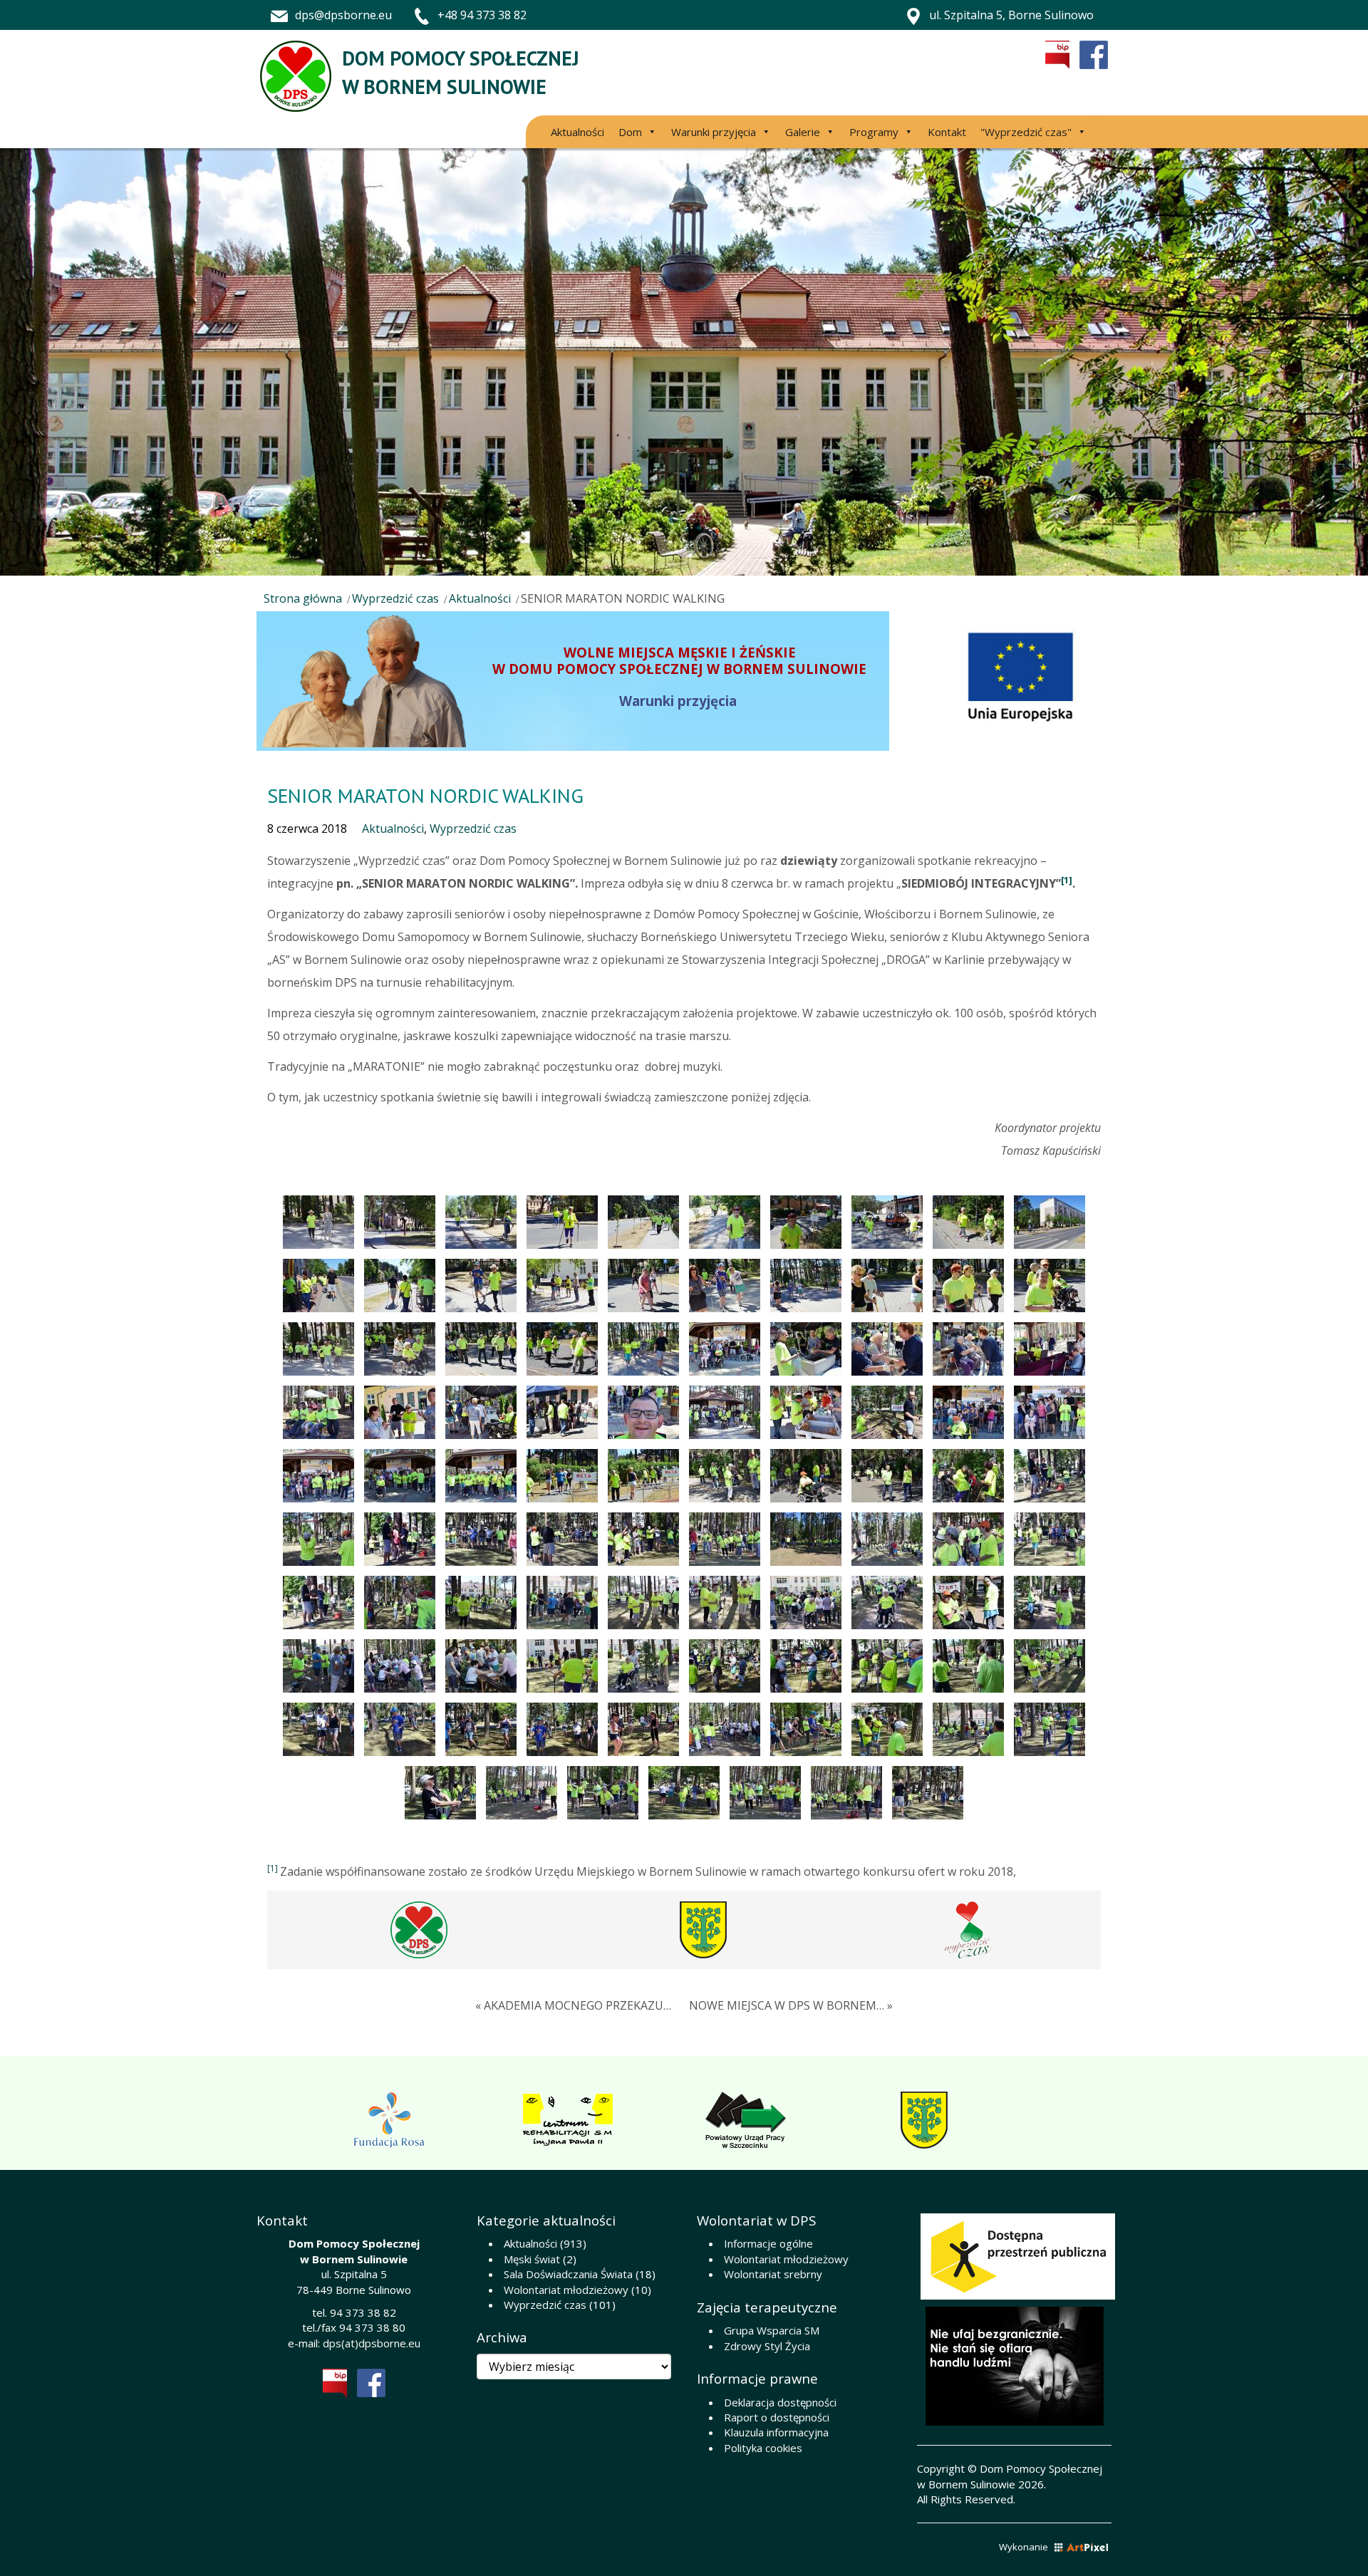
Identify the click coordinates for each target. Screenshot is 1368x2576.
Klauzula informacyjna (776, 2432)
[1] (1067, 880)
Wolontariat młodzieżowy (566, 2290)
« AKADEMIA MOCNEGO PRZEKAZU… (573, 2005)
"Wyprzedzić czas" (1026, 132)
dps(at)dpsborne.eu (372, 2343)
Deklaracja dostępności (780, 2402)
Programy (874, 132)
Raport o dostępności (777, 2417)
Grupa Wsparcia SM (772, 2330)
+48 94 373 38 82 (482, 15)
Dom (630, 132)
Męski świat (532, 2259)
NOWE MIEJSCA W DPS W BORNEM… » (791, 2005)
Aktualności (577, 132)
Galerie (803, 132)
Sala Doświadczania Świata (568, 2274)
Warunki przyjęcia (714, 132)
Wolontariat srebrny (773, 2274)
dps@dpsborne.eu (343, 15)
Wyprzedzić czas (395, 598)
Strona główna (303, 598)
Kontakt (947, 132)
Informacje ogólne (768, 2243)
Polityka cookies (763, 2448)
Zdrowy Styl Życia (767, 2346)
